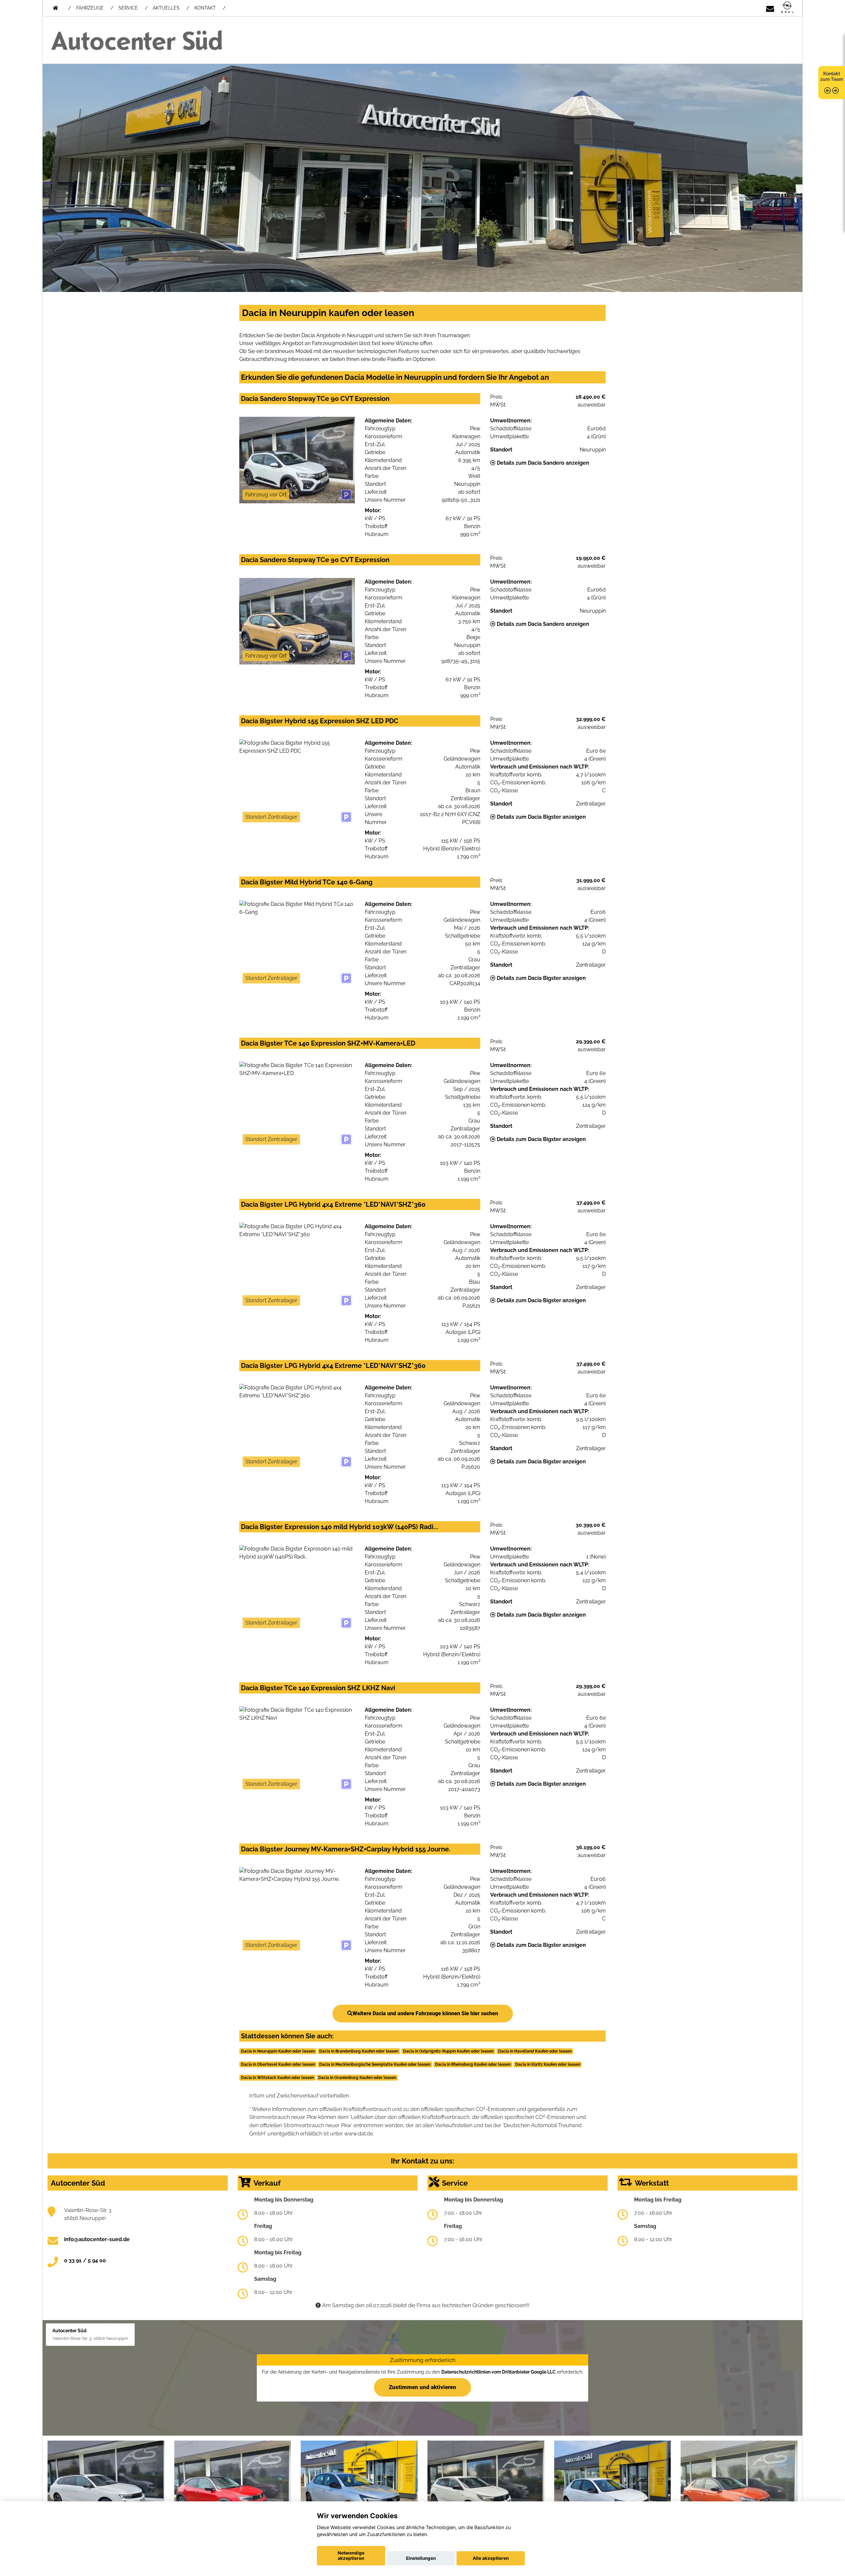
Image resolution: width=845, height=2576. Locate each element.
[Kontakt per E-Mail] (770, 8)
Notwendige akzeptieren (351, 2556)
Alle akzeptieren (491, 2558)
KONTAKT (205, 8)
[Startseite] (787, 8)
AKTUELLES (166, 8)
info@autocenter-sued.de (97, 2239)
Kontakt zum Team (832, 76)
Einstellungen (421, 2558)
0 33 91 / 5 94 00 (85, 2260)
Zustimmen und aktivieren (422, 2387)
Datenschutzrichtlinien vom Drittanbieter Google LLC (499, 2372)
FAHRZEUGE (90, 8)
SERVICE (128, 8)
